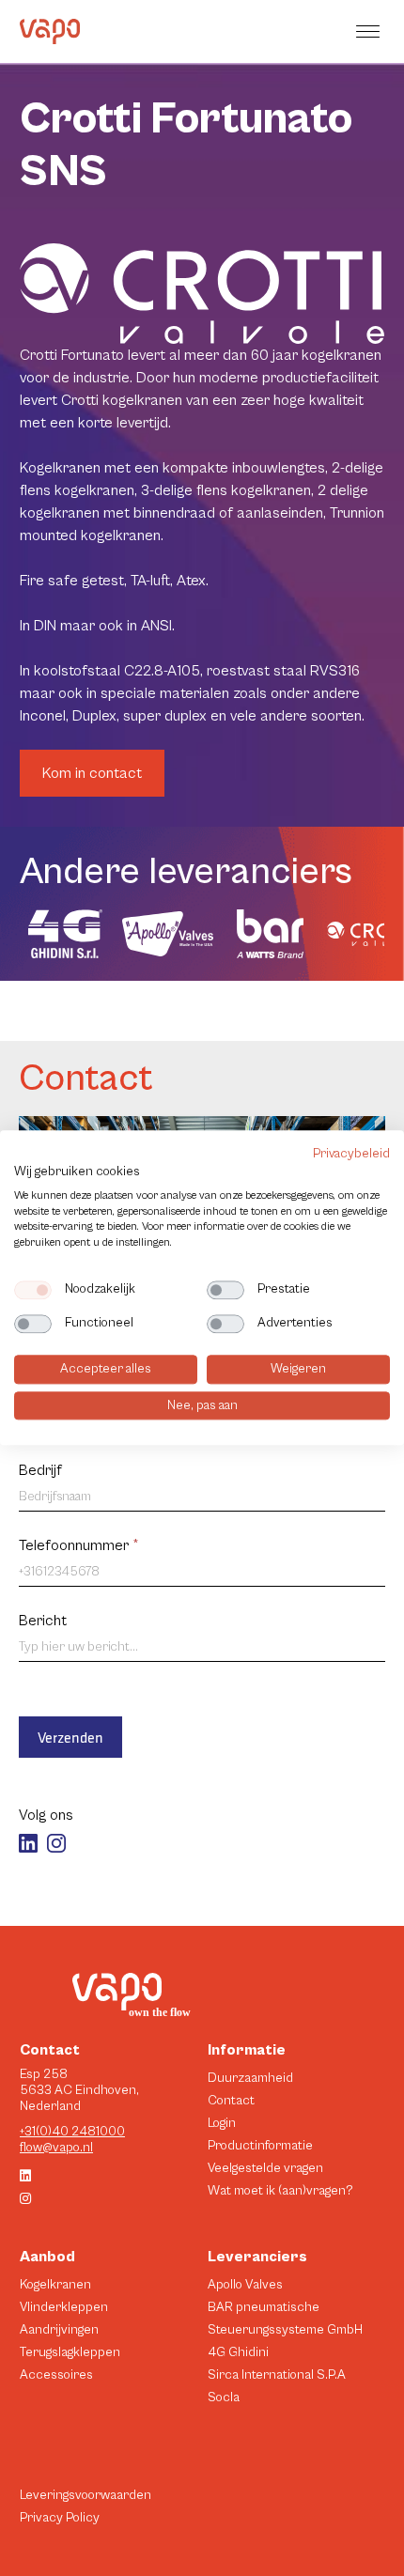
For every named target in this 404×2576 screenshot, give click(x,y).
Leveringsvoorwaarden (85, 2495)
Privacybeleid (351, 1154)
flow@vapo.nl (56, 2148)
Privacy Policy (60, 2518)
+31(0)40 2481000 (72, 2132)
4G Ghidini (238, 2352)
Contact (231, 2101)
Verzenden (70, 1737)
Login (222, 2123)
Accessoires (56, 2375)
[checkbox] (33, 1290)
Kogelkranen (55, 2285)
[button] (370, 31)
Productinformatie (260, 2146)
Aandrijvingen (59, 2330)
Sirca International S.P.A (277, 2375)
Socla (224, 2398)
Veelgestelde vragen (265, 2168)
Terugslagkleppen (70, 2352)
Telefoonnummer (79, 1545)
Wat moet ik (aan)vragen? (280, 2191)
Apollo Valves (245, 2285)
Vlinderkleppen (64, 2307)
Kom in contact (92, 773)
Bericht (43, 1621)
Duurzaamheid (250, 2078)
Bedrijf (40, 1470)
